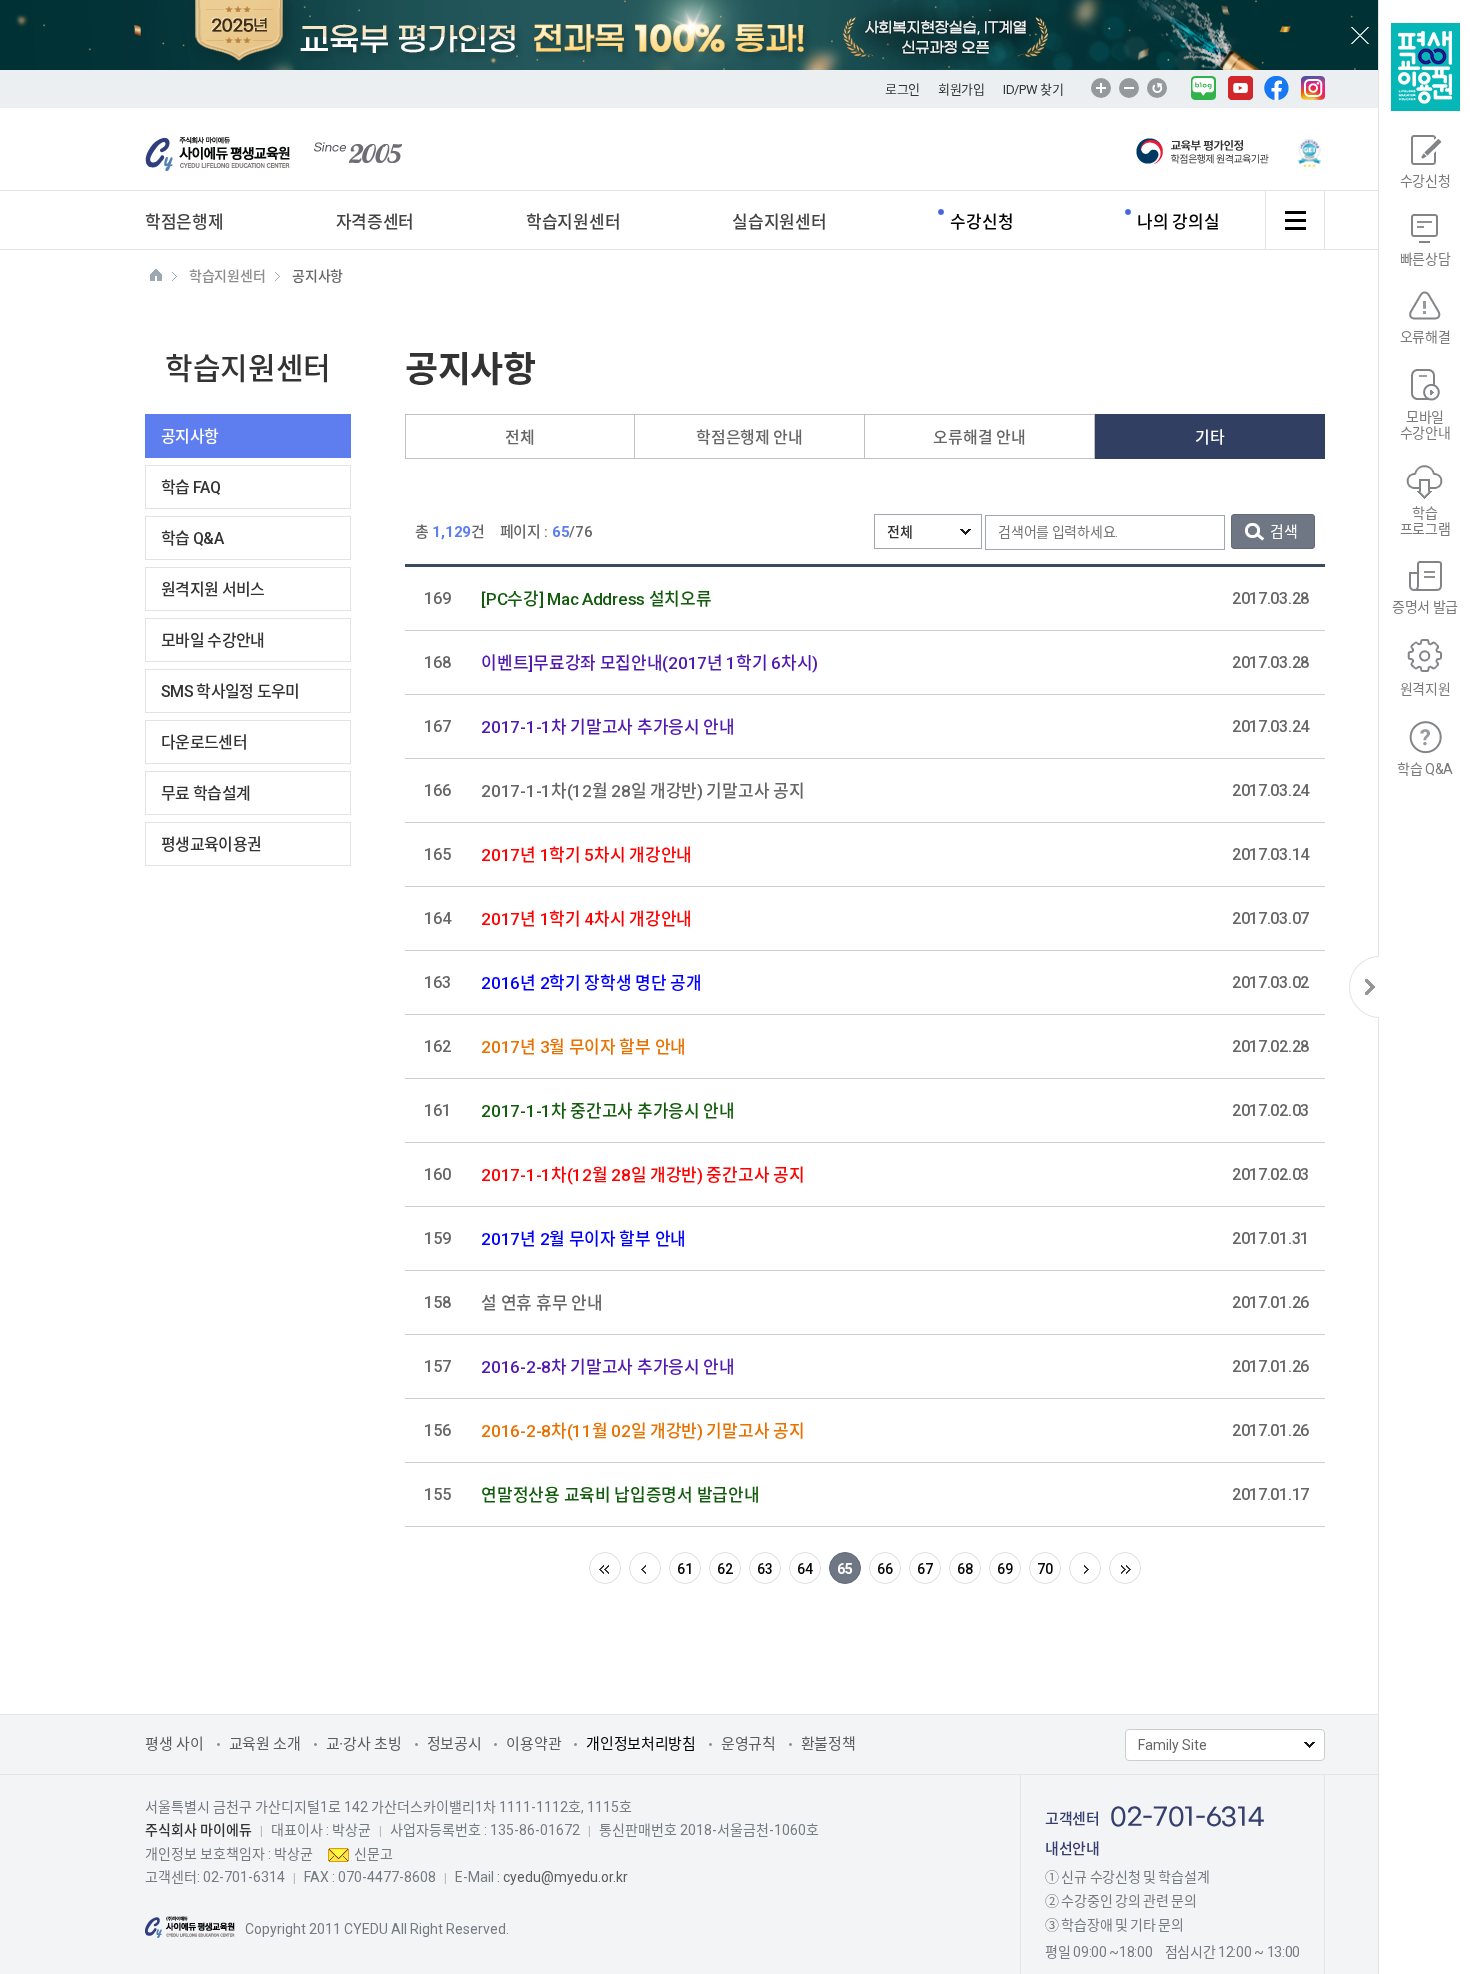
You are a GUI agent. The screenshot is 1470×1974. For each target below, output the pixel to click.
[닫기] (1364, 987)
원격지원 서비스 (212, 589)
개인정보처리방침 (641, 1744)
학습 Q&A (192, 538)
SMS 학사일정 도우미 (230, 691)
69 (1004, 1569)
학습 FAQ (190, 487)
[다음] (1085, 1568)
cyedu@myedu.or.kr (565, 1877)
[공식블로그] (1203, 87)
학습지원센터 (573, 222)
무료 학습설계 (205, 793)
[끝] (1125, 1568)
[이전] (645, 1568)
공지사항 (189, 436)
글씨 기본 (1157, 88)
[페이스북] (1276, 87)
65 (844, 1569)
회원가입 (961, 89)
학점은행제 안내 (749, 437)
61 (684, 1569)
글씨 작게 (1129, 88)
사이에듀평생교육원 (222, 155)
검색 (1283, 532)
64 (804, 1569)
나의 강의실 (1178, 222)
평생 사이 (174, 1744)
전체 (519, 437)
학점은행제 (184, 222)
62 (724, 1569)
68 (964, 1569)
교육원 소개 (265, 1744)
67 (924, 1569)
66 (884, 1569)
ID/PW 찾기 (1033, 89)
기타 (1209, 437)
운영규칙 (748, 1744)
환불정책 (828, 1744)
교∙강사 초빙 (364, 1744)
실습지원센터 (779, 222)
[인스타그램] (1313, 87)
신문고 (373, 1854)
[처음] (605, 1568)
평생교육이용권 (211, 844)
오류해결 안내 (979, 437)
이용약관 (533, 1744)
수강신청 (981, 222)
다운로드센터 (204, 742)
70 (1044, 1569)
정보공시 (454, 1744)
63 (764, 1569)
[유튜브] (1240, 87)
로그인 (902, 89)
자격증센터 (375, 222)
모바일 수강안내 (212, 640)
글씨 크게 (1101, 88)
